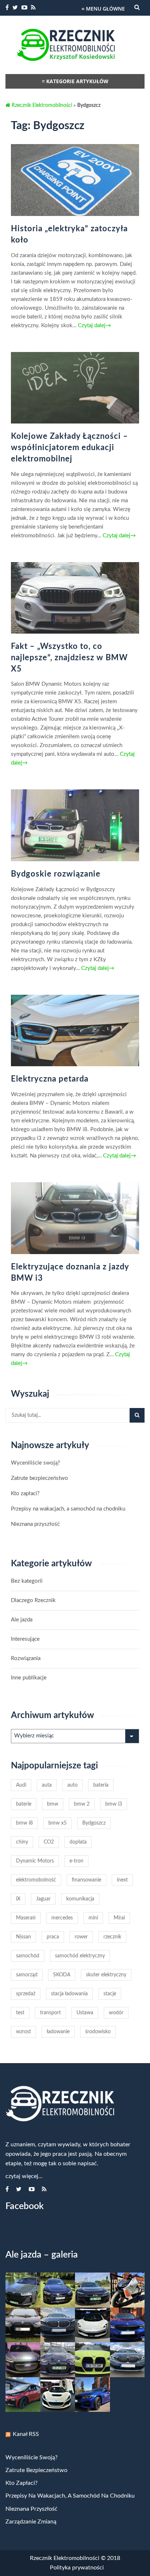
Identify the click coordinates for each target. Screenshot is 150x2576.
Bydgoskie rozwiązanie (56, 874)
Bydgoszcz (94, 1823)
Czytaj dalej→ (94, 326)
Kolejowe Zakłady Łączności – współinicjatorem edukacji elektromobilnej (70, 448)
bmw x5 (58, 1823)
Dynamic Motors (35, 1861)
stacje (110, 1994)
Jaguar (43, 1899)
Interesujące (25, 1639)
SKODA (62, 1975)
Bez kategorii (27, 1581)
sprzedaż (26, 1994)
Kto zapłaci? (25, 1494)
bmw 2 (82, 1804)
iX (18, 1899)
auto (72, 1785)
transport (50, 2013)
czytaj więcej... (24, 2176)
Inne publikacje (29, 1678)
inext (122, 1880)
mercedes (62, 1918)
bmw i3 (114, 1804)
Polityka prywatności (77, 2568)
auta (47, 1785)
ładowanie (58, 2032)
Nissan (23, 1937)
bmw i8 (24, 1823)
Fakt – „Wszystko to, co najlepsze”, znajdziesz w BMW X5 (69, 658)
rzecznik (112, 1937)
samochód (28, 1956)
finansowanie (86, 1880)
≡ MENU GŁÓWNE (103, 9)
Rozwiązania (26, 1658)
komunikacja (80, 1899)
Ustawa (85, 2013)
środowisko (98, 2032)
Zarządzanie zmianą (31, 2522)
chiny (22, 1842)
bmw (53, 1804)
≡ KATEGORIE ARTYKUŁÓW (75, 81)
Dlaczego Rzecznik (33, 1600)
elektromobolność (36, 1880)
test (20, 2013)
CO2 (49, 1842)
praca (53, 1937)
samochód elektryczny (80, 1956)
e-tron (76, 1861)
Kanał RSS (26, 2434)
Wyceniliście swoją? (35, 1463)
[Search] (137, 1415)
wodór (116, 2013)
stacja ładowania (69, 1994)
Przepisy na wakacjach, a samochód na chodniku (68, 1509)
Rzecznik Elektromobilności (41, 105)
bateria (101, 1785)
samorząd (27, 1975)
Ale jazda (22, 1620)
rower (81, 1937)
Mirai (119, 1918)
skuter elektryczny (106, 1975)
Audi (21, 1785)
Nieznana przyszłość (35, 1524)
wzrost (23, 2032)
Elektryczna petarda (50, 1079)
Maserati (26, 1918)
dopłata (78, 1842)
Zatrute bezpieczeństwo (40, 1478)
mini (93, 1918)
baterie (24, 1804)
